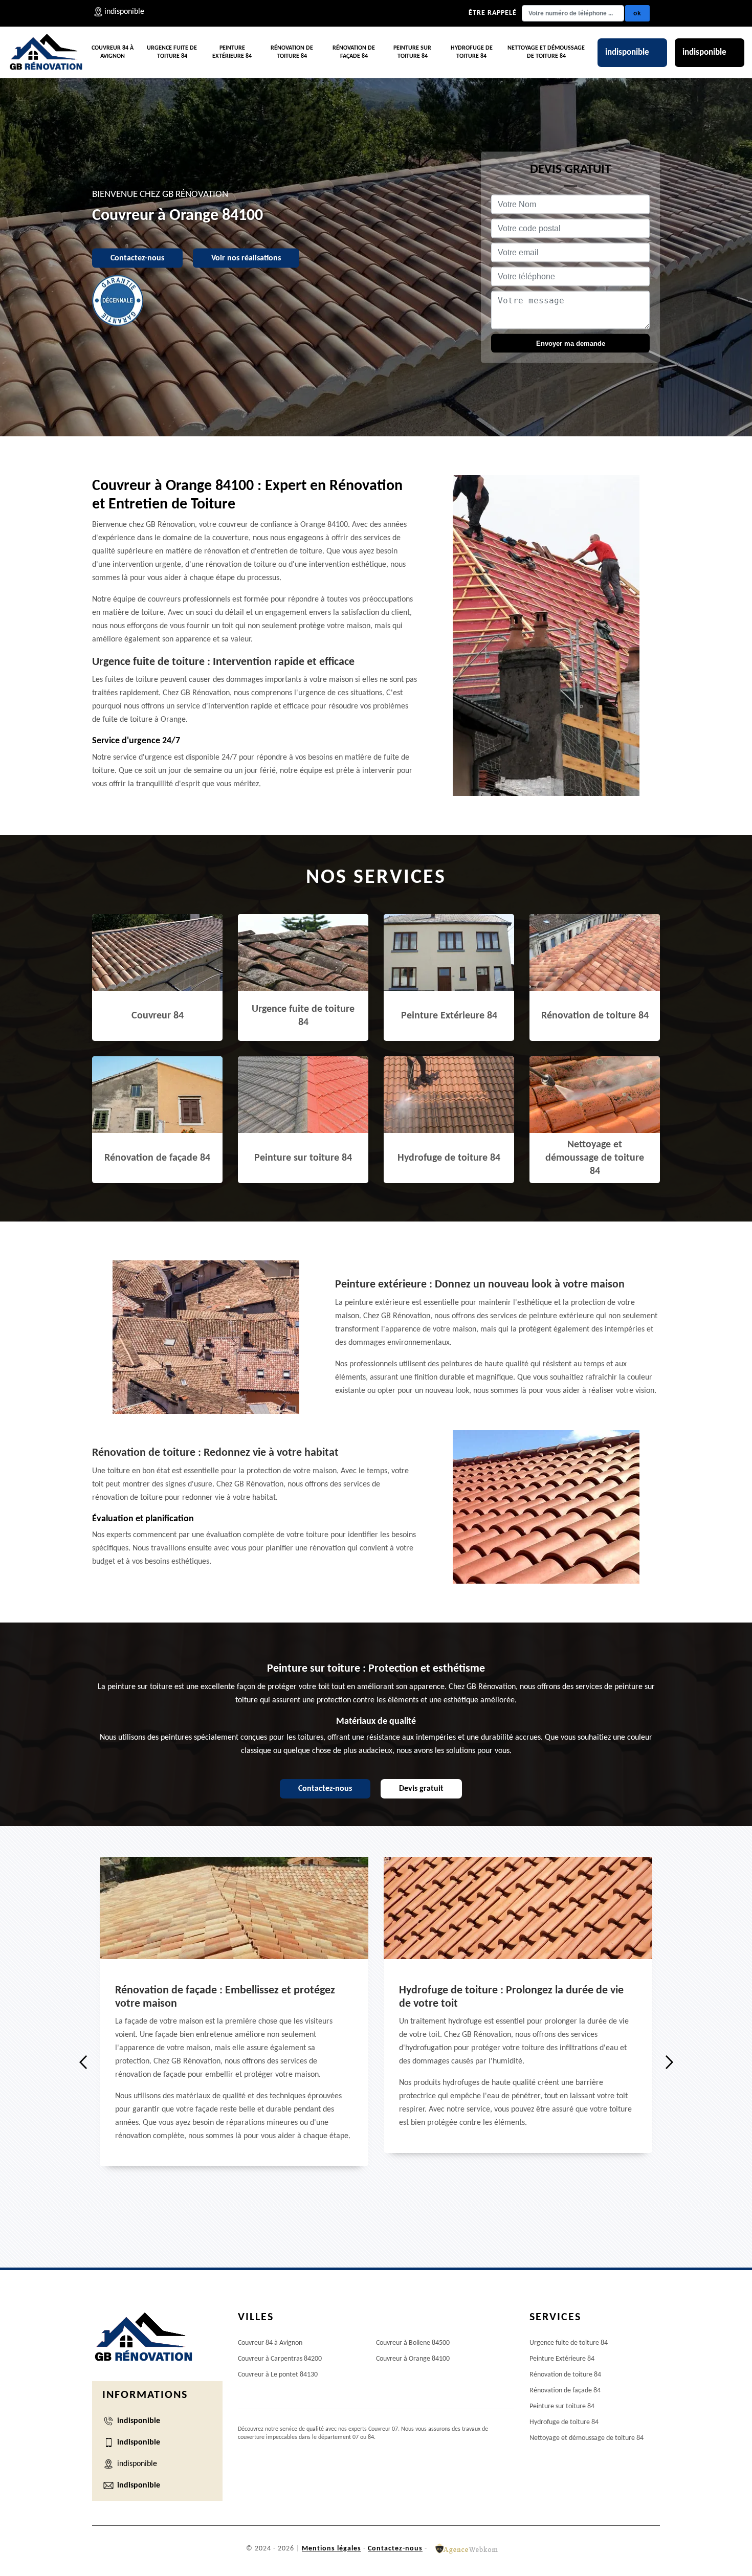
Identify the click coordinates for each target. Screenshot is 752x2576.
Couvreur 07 (383, 2429)
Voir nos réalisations (246, 258)
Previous (83, 2062)
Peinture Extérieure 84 (232, 52)
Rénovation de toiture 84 (292, 52)
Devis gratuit (421, 1789)
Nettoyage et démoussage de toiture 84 (546, 52)
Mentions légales (331, 2549)
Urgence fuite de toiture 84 (172, 52)
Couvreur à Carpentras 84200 (280, 2359)
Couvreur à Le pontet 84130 (278, 2375)
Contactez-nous (137, 258)
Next (669, 2062)
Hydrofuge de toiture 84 (472, 52)
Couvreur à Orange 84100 (413, 2359)
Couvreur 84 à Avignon (113, 52)
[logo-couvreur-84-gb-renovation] (46, 53)
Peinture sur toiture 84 (412, 52)
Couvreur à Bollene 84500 (413, 2343)
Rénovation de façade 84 (354, 52)
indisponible (627, 52)
